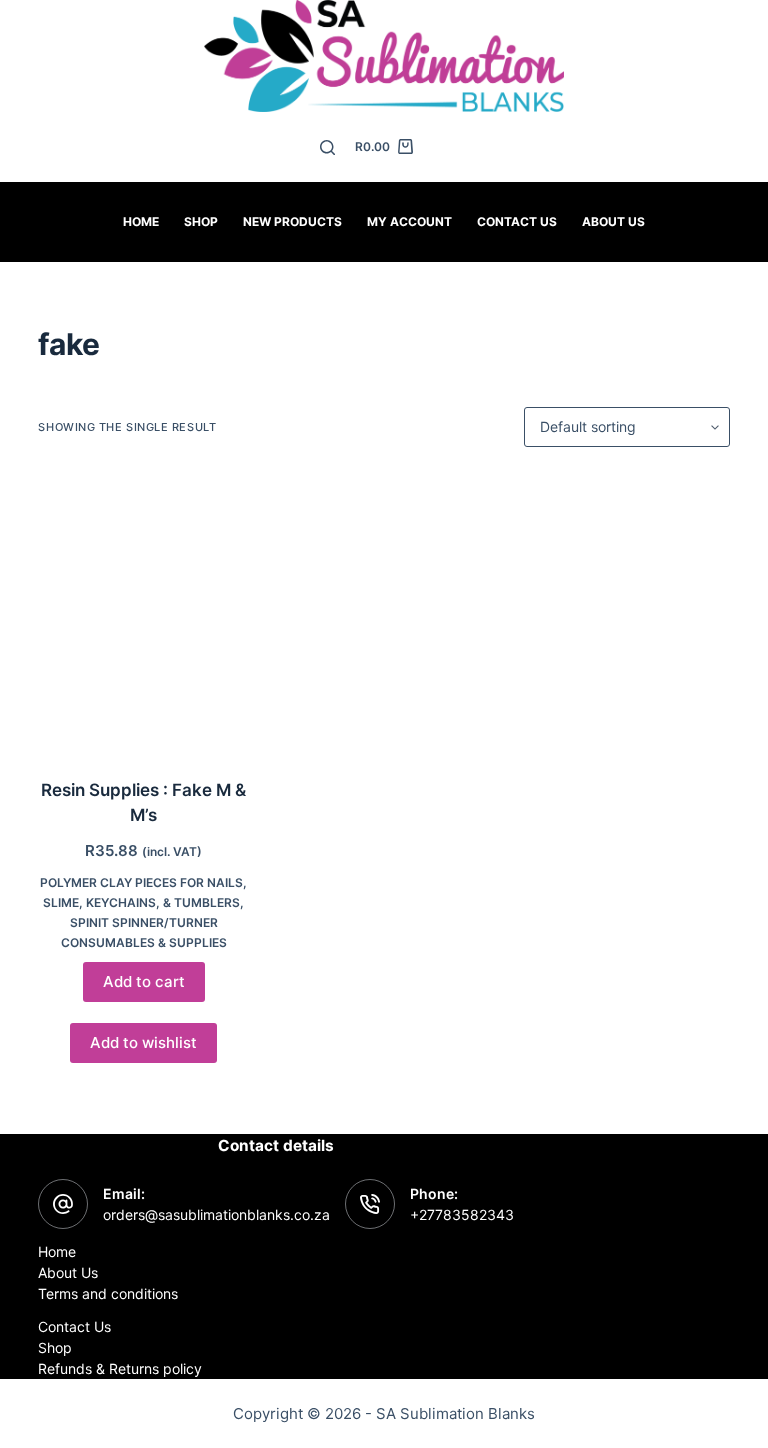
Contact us (517, 221)
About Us (613, 221)
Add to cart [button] (144, 981)
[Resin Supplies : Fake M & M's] (143, 612)
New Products (292, 221)
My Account (409, 221)
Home (141, 221)
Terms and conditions (108, 1293)
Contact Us (74, 1326)
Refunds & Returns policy (120, 1368)
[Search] (327, 147)
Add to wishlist (143, 1042)
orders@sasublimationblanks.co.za (216, 1214)
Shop (201, 221)
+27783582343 (462, 1214)
